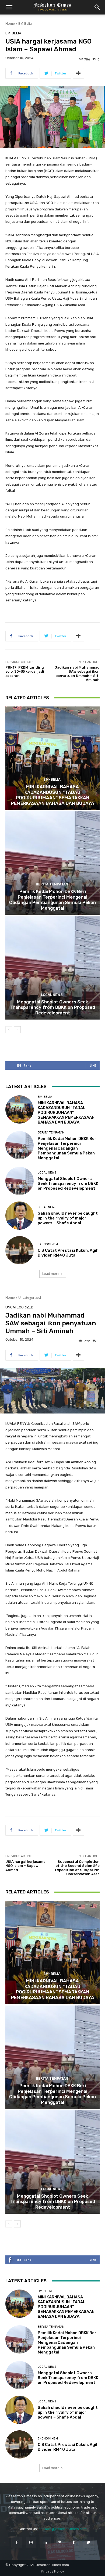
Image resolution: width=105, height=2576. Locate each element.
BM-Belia (25, 24)
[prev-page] (9, 1030)
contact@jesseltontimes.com (63, 2529)
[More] (78, 73)
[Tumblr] (74, 2542)
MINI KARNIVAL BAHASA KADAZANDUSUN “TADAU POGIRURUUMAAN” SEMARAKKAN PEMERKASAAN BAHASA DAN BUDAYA (53, 795)
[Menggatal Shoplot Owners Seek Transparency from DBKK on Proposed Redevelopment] (52, 968)
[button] (9, 7)
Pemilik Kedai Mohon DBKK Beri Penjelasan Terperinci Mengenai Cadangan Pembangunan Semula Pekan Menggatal (52, 900)
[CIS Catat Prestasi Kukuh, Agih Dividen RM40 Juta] (20, 1250)
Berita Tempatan (52, 884)
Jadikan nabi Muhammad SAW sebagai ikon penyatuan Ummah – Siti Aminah (77, 674)
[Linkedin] (45, 2542)
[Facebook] (17, 2542)
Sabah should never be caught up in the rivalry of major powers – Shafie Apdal (68, 1218)
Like (93, 1065)
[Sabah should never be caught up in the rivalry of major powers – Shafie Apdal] (20, 1216)
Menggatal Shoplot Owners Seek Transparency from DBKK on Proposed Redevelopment (53, 1007)
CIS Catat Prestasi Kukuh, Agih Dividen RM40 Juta (68, 1253)
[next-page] (17, 1030)
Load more (51, 1274)
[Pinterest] (60, 2542)
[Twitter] (88, 2542)
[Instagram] (31, 2542)
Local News (52, 995)
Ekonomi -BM (48, 1244)
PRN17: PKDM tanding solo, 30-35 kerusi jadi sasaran (25, 672)
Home (10, 24)
